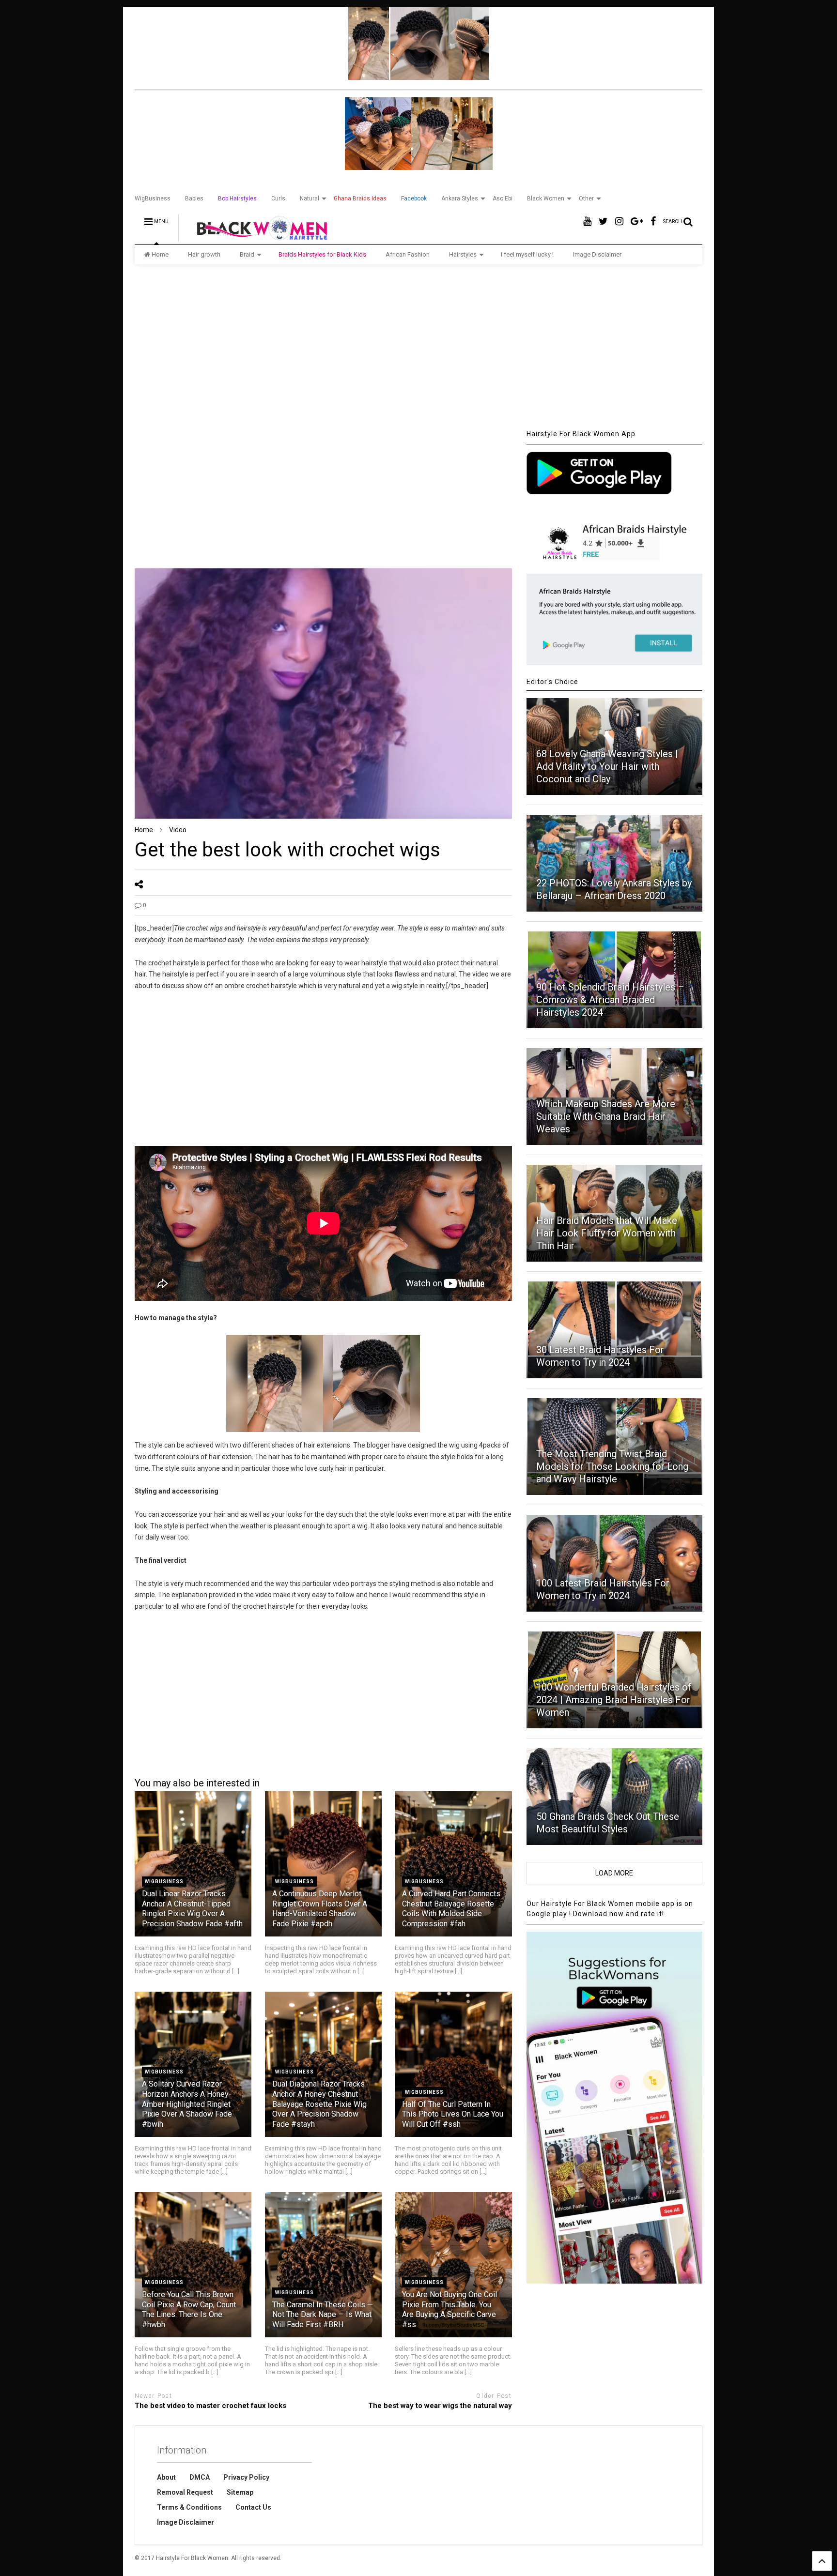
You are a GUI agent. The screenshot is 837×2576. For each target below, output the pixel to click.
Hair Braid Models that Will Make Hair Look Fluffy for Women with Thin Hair (607, 1233)
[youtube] (587, 221)
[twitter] (603, 221)
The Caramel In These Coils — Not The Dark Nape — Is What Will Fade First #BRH (323, 2315)
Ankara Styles (460, 198)
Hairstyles (463, 254)
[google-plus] (637, 221)
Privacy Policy (246, 2477)
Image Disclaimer (597, 254)
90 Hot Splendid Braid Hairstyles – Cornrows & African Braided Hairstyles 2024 (610, 1000)
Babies (194, 198)
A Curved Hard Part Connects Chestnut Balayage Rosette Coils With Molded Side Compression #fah (451, 1909)
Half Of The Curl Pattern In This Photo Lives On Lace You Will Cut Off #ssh (453, 2114)
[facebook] (653, 221)
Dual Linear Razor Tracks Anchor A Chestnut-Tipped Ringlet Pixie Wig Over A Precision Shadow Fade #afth (192, 1909)
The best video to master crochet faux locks (210, 2406)
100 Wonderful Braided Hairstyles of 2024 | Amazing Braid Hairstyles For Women (614, 1700)
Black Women (546, 198)
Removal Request (185, 2492)
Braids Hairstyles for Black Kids (322, 254)
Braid (247, 254)
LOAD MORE (614, 1873)
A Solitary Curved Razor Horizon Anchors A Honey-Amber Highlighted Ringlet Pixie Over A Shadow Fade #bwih (187, 2104)
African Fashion (408, 254)
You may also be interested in (197, 1783)
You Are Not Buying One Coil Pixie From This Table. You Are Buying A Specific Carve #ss (449, 2309)
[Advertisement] (418, 347)
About (166, 2477)
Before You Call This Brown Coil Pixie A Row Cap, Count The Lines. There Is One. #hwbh (189, 2309)
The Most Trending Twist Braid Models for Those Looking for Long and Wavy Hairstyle (612, 1466)
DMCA (200, 2477)
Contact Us (253, 2507)
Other (586, 198)
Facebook (414, 198)
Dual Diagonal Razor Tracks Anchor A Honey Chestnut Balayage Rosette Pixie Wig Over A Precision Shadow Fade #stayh (319, 2104)
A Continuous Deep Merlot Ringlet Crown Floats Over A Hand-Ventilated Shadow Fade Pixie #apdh (320, 1909)
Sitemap (240, 2492)
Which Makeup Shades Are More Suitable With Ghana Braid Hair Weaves (606, 1116)
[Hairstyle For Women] (256, 237)
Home (160, 254)
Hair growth (204, 254)
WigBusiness (153, 198)
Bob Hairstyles (237, 198)
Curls (278, 198)
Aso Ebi (503, 198)
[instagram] (619, 221)
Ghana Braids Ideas (360, 198)
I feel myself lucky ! (527, 254)
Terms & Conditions (189, 2507)
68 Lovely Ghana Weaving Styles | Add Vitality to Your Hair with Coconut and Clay (607, 766)
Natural (310, 198)
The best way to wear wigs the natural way (440, 2406)
